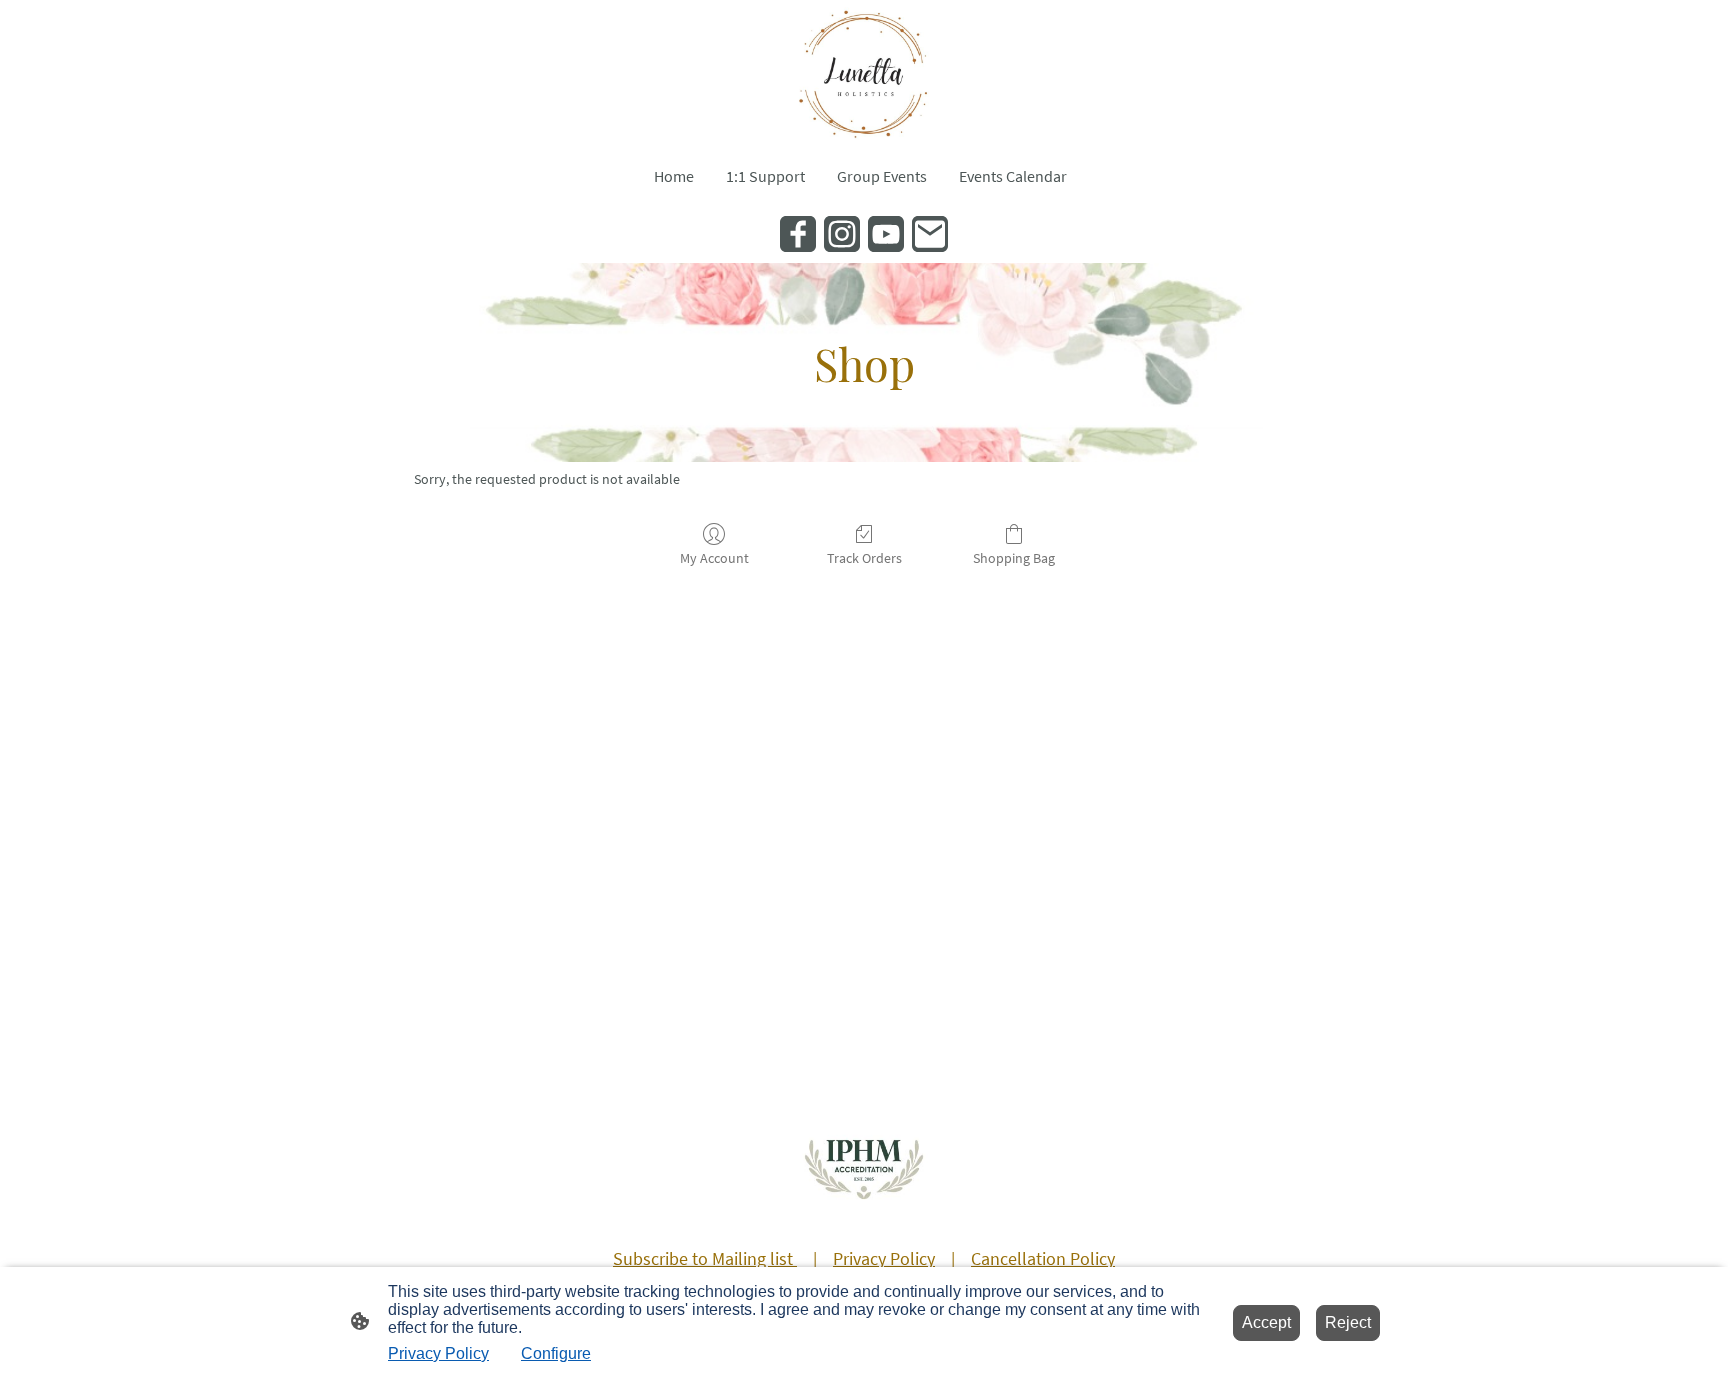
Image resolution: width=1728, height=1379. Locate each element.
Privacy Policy (438, 1353)
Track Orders (864, 558)
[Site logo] (863, 73)
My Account (714, 558)
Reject (1348, 1322)
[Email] (930, 234)
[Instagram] (842, 234)
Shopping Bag (1014, 558)
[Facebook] (798, 234)
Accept (1266, 1322)
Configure (556, 1353)
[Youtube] (886, 234)
